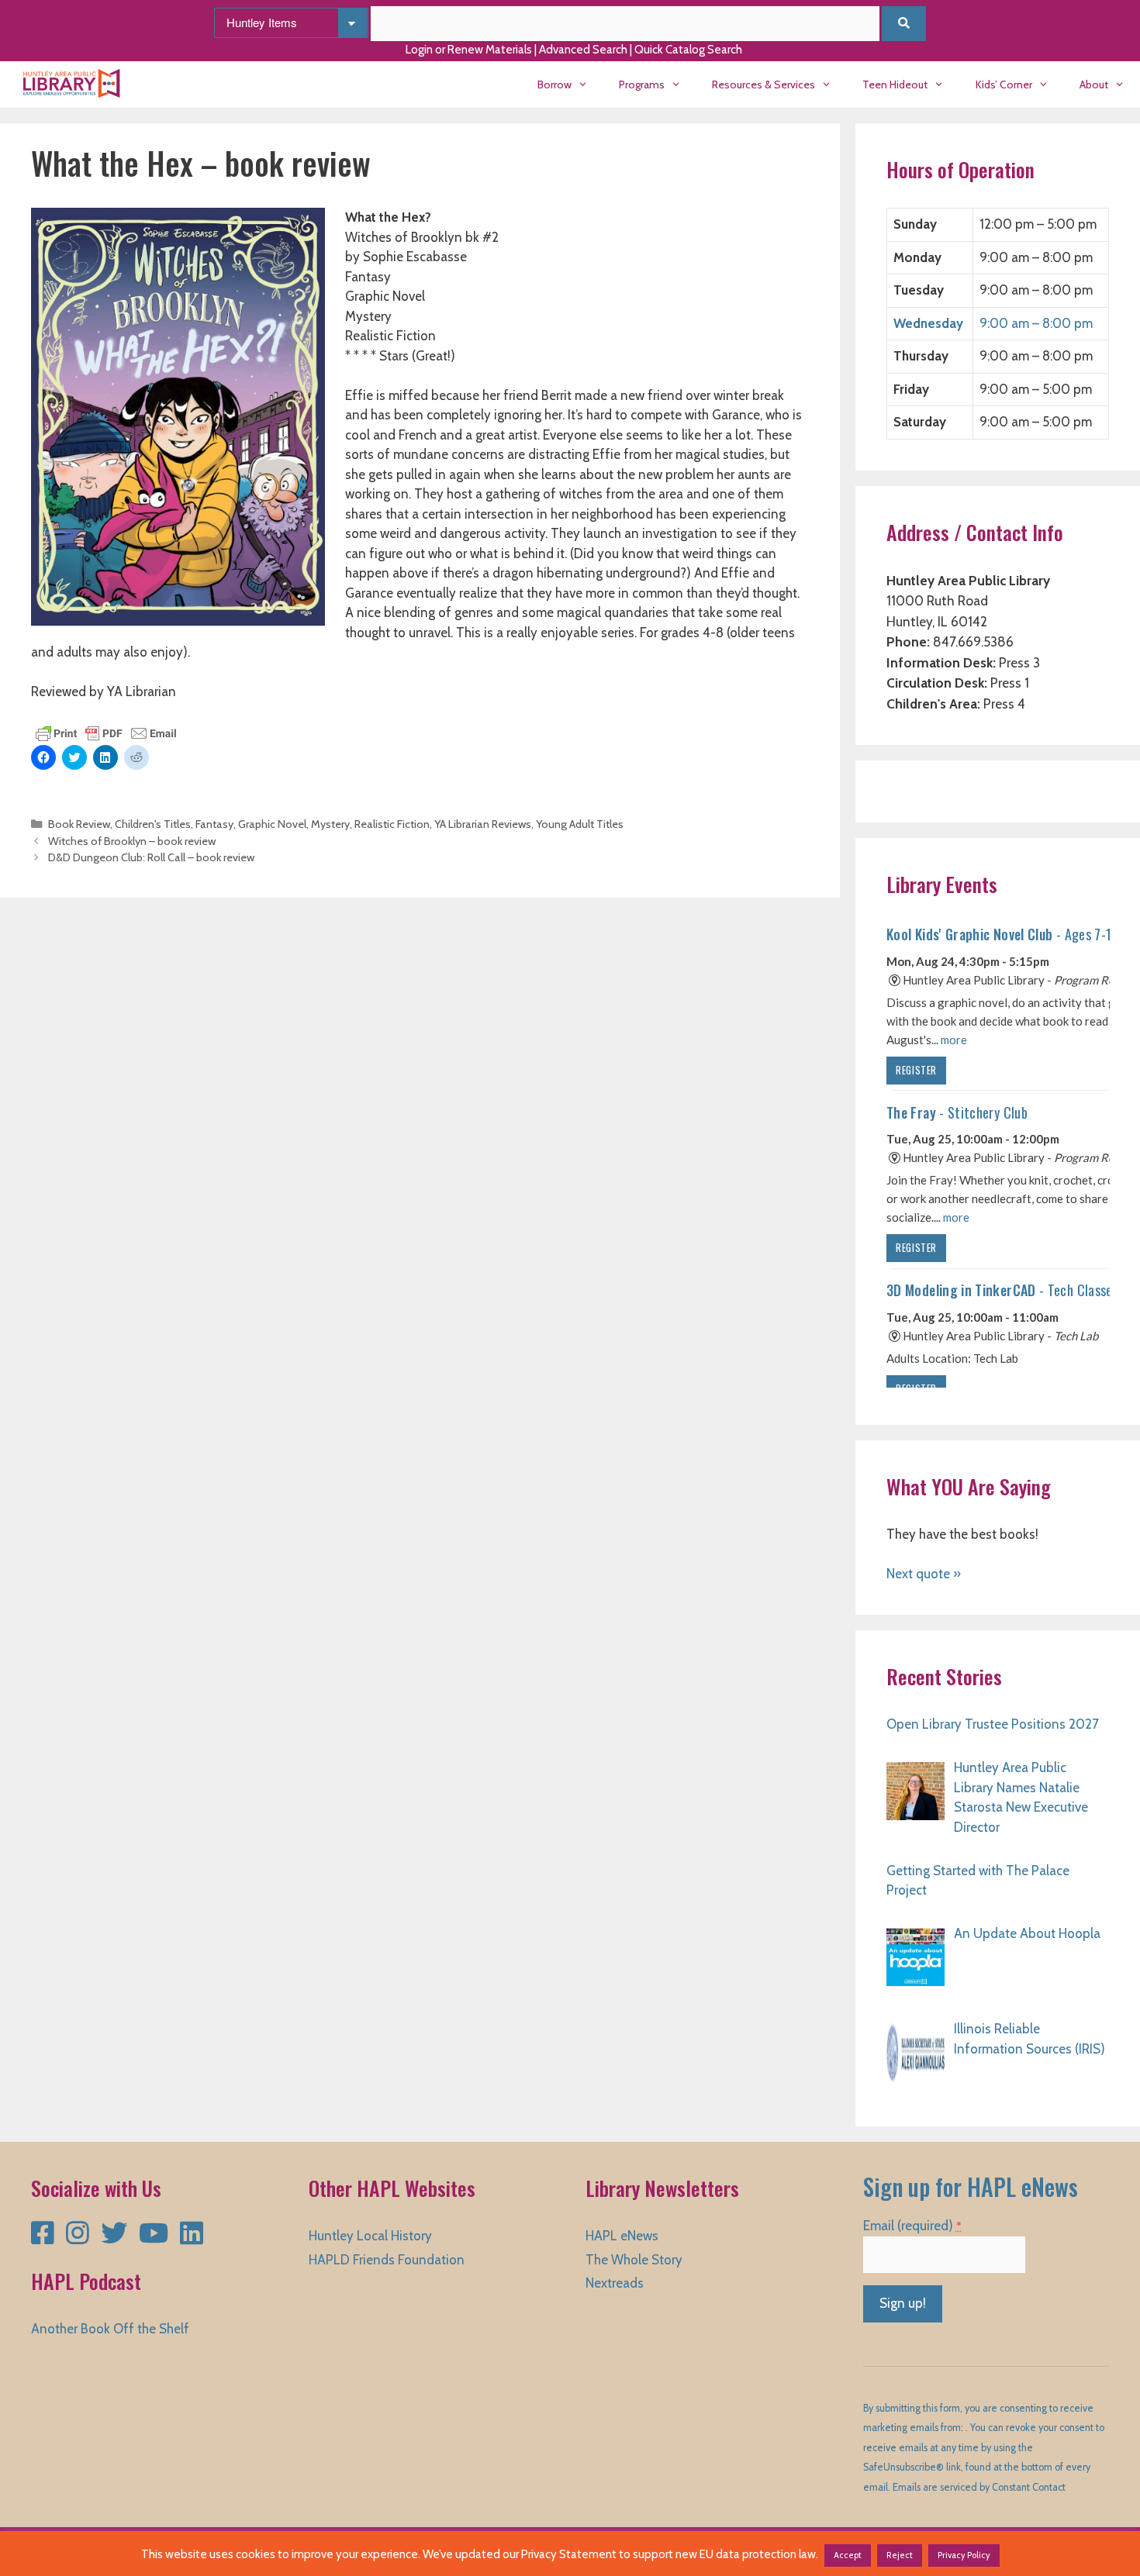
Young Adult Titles (580, 824)
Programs (642, 84)
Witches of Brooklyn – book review (132, 841)
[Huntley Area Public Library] (76, 84)
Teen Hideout (895, 84)
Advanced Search (583, 50)
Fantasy (214, 824)
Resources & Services (763, 84)
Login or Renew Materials (469, 50)
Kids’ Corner (1004, 84)
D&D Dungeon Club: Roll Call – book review (151, 857)
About (1094, 84)
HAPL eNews (622, 2236)
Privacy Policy (964, 2555)
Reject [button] (900, 2555)
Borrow (554, 84)
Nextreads (615, 2283)
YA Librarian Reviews (483, 824)
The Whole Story (634, 2260)
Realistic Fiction (392, 824)
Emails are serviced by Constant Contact (979, 2487)
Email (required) (912, 2226)
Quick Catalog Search (688, 50)
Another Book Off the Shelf (110, 2329)
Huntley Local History (370, 2236)
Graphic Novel (272, 824)
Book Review (79, 824)
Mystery (330, 824)
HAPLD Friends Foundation (387, 2260)
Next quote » (924, 1574)
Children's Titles (153, 824)
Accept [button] (848, 2555)
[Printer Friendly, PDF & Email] (106, 732)
